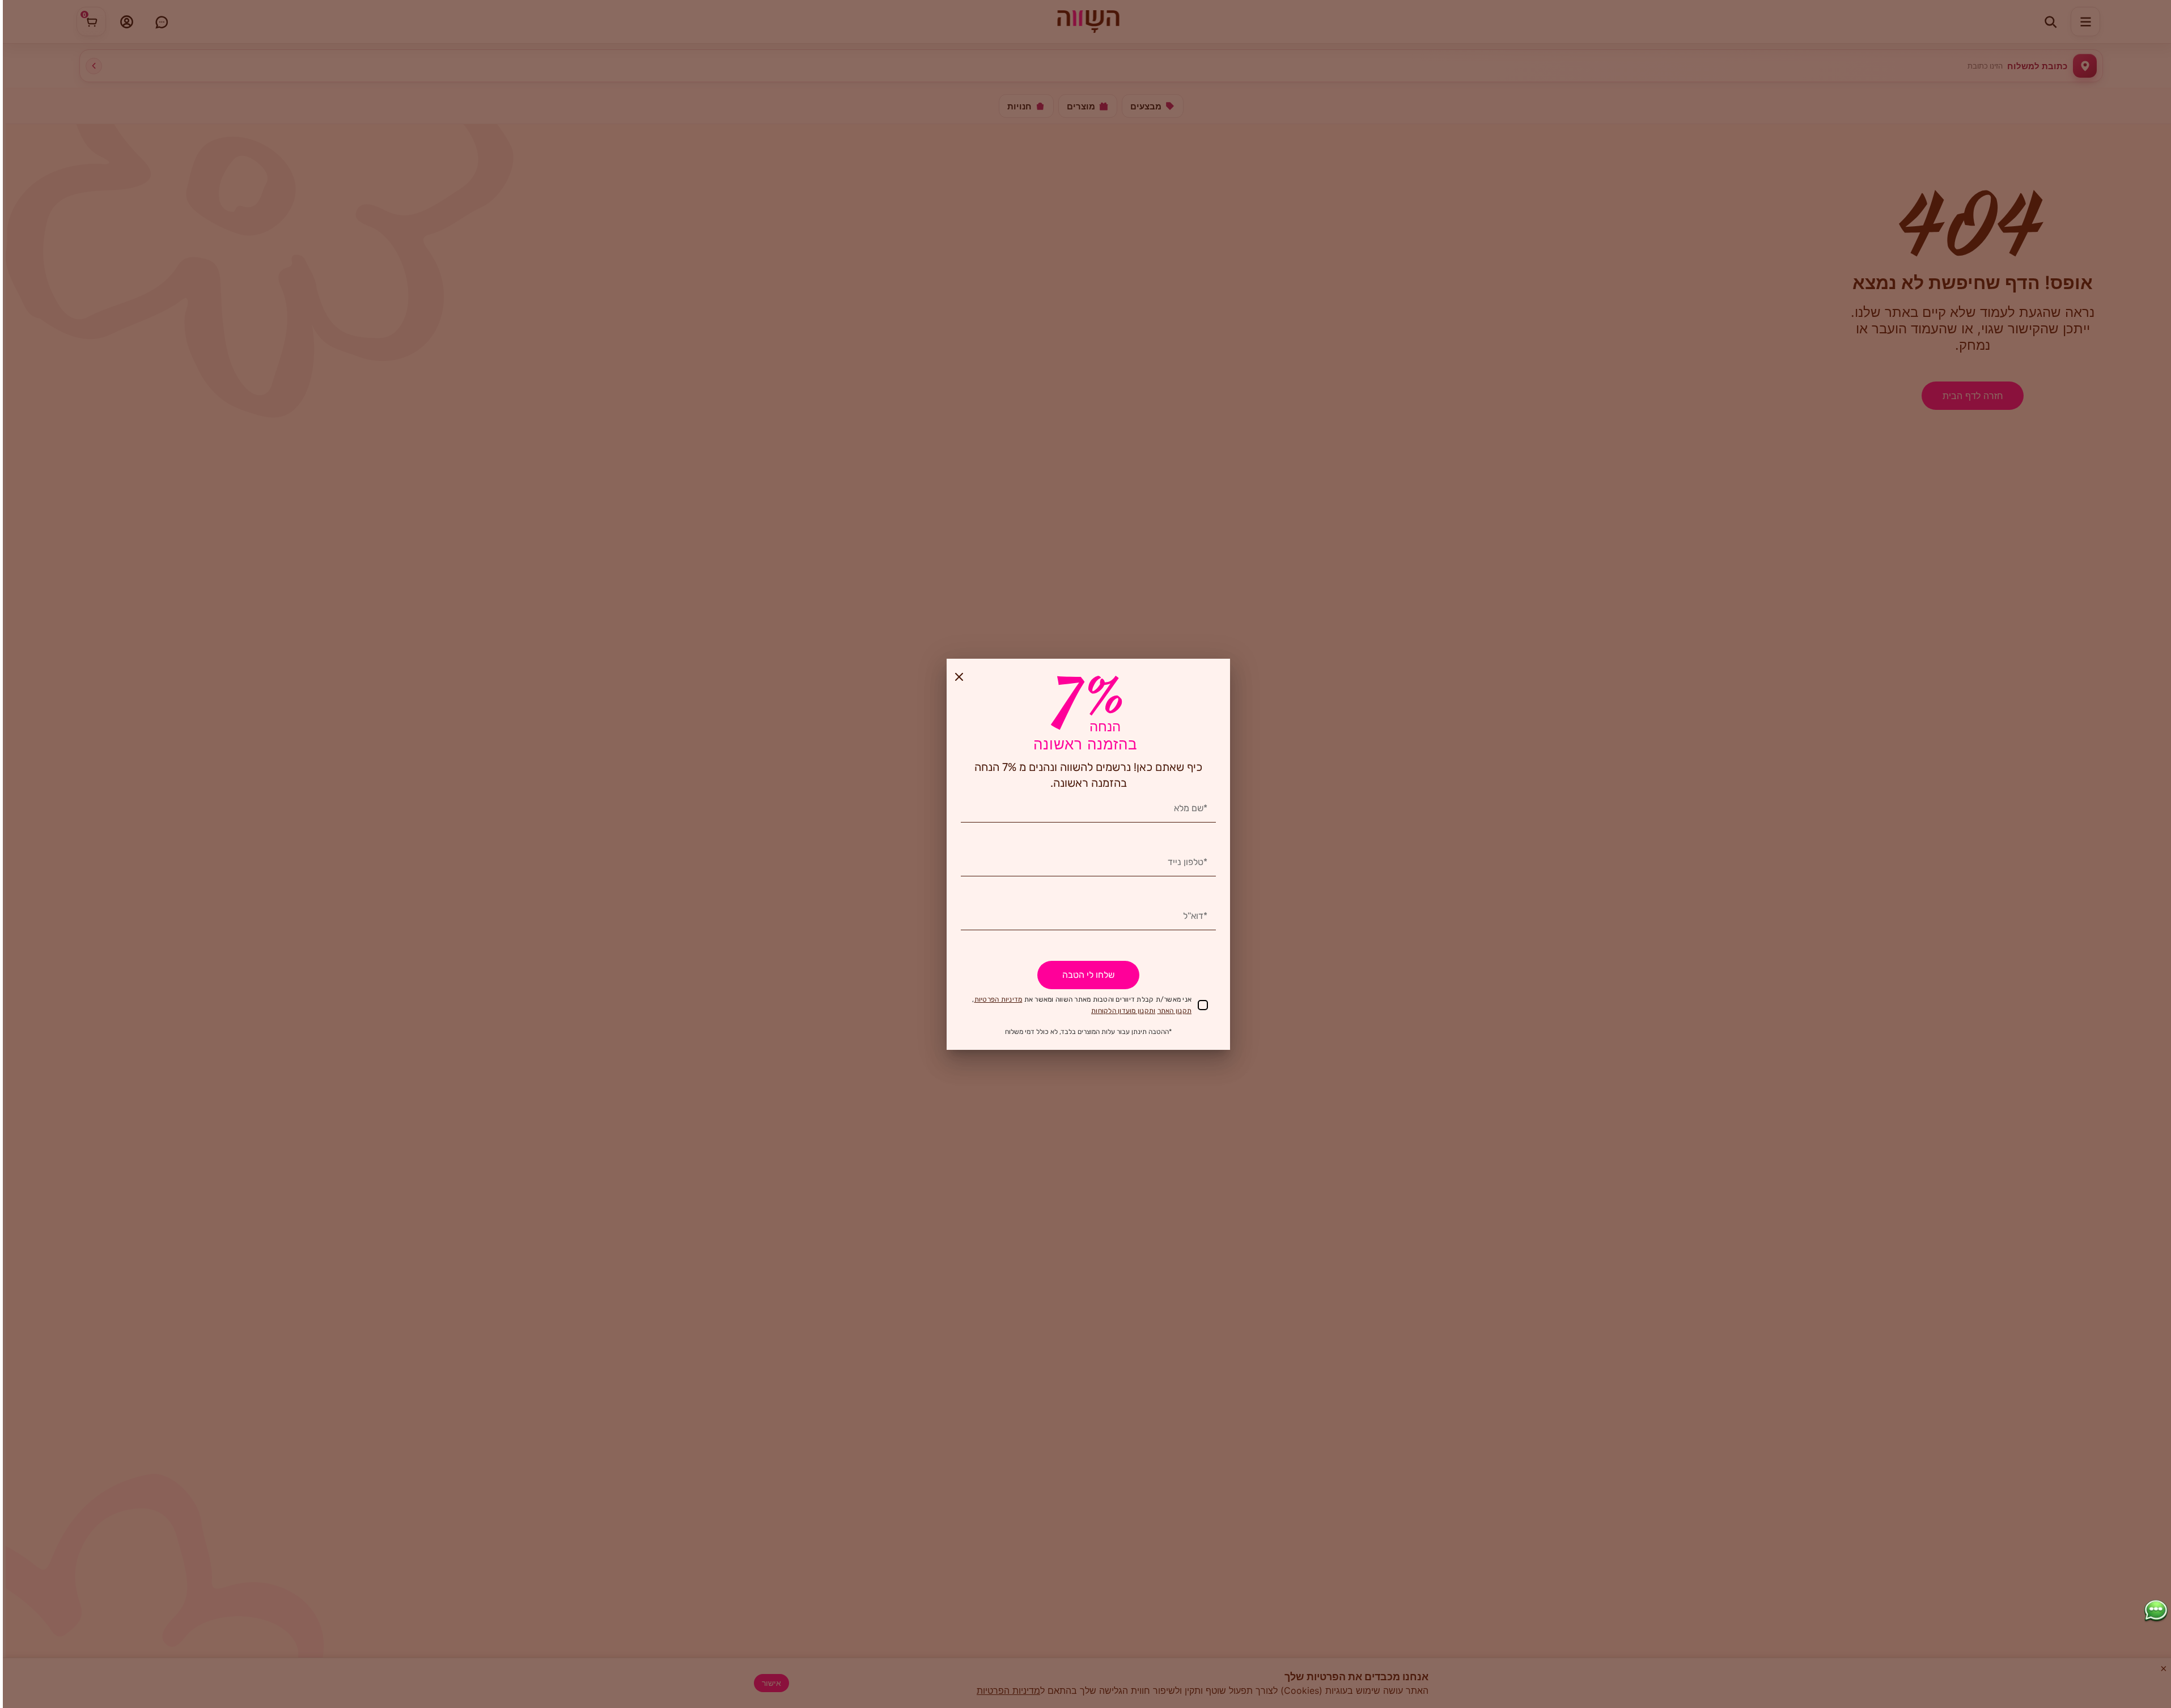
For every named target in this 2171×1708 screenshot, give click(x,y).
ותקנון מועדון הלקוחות (1123, 1011)
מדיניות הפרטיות (998, 999)
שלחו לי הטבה (1088, 975)
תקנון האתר (1175, 1011)
